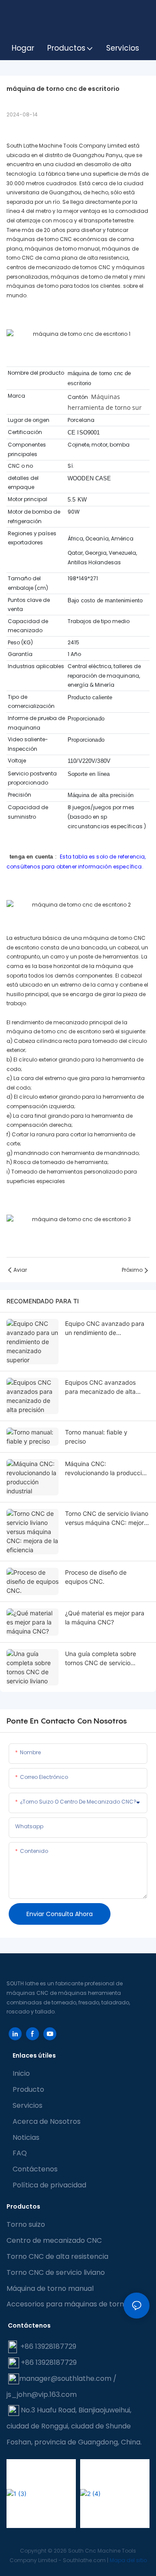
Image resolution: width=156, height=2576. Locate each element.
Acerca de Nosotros (47, 2121)
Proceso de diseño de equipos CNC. (96, 1577)
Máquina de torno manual (50, 2288)
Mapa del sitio (128, 2560)
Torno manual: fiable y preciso (96, 1437)
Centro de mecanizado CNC (54, 2240)
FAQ (20, 2153)
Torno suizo (26, 2224)
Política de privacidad (49, 2185)
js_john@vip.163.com (42, 2394)
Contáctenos (35, 2169)
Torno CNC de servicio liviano (56, 2272)
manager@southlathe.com (65, 2378)
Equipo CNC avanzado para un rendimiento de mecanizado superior (105, 1328)
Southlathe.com (85, 2560)
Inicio (21, 2073)
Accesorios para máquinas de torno (67, 2304)
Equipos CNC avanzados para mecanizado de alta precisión (100, 1387)
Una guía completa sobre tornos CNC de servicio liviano (101, 1659)
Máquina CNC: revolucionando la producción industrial (107, 1469)
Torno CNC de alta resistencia (57, 2256)
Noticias (26, 2137)
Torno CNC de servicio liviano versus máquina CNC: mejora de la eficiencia (107, 1518)
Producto (28, 2089)
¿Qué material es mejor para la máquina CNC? (105, 1618)
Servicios (28, 2105)
